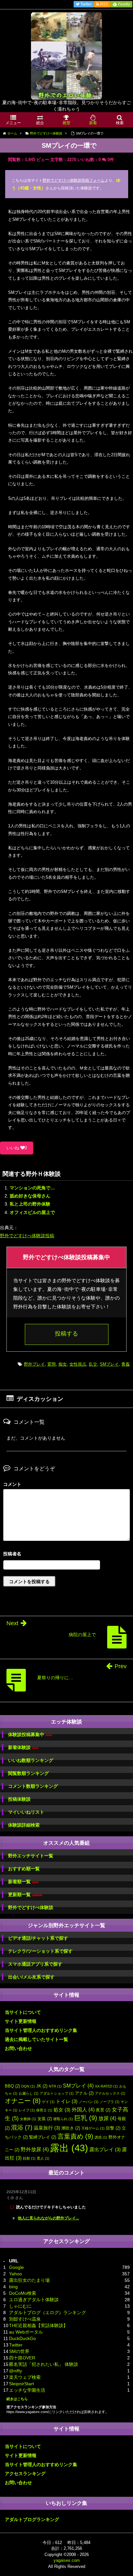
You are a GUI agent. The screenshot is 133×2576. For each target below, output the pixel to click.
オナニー (23, 2101)
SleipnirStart (21, 2384)
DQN (28, 2086)
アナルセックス (110, 2093)
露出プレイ (105, 2150)
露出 (69, 2148)
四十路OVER (22, 2358)
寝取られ (63, 2119)
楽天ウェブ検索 (25, 2377)
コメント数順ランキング (33, 1786)
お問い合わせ (18, 2048)
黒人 (43, 2158)
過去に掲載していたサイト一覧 (36, 2039)
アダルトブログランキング (32, 2519)
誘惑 (101, 2137)
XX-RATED (106, 2086)
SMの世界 (19, 2351)
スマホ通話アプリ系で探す (35, 1964)
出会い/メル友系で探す (31, 1977)
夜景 (103, 2110)
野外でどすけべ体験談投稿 (27, 1236)
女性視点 (78, 1364)
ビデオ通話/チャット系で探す (38, 1938)
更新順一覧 (25, 1895)
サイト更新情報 (21, 2021)
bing (13, 2287)
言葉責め (75, 2136)
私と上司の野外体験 (30, 1204)
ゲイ (48, 2102)
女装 (45, 2119)
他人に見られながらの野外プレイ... (48, 2218)
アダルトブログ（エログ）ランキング (47, 2313)
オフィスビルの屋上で (32, 1212)
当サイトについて (23, 2012)
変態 (52, 1364)
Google (16, 2267)
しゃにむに (20, 2306)
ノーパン (89, 2102)
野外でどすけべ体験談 (31, 1907)
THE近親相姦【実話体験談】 (38, 2325)
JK (42, 2086)
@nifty (15, 2371)
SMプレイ (109, 1364)
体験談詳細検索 (24, 1825)
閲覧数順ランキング (28, 1773)
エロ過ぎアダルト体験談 (34, 2300)
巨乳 (86, 2118)
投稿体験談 (19, 1799)
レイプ (27, 2110)
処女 (62, 2110)
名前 (66, 1555)
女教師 (28, 2119)
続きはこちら (17, 2399)
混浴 (22, 2127)
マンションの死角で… (32, 1188)
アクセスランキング (25, 2474)
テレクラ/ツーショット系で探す (40, 1951)
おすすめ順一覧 (24, 1869)
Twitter (16, 2345)
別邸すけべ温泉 (25, 2319)
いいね (17, 1148)
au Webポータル (26, 2332)
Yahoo (15, 2274)
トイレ (67, 2101)
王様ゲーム (93, 2128)
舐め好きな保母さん (30, 1196)
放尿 (107, 2118)
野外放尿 (35, 2149)
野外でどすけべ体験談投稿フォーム (74, 180)
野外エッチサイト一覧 (31, 1856)
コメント (12, 1484)
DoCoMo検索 (23, 2293)
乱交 (93, 1364)
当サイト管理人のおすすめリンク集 (41, 2030)
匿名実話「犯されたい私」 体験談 (44, 2364)
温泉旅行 (47, 2128)
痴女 (63, 1364)
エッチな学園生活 (27, 2390)
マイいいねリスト (26, 1812)
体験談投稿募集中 (30, 1735)
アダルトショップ (57, 2093)
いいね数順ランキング (31, 1760)
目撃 (113, 2128)
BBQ (12, 2086)
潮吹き (71, 2128)
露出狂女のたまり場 (29, 2280)
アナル (84, 2093)
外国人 (83, 2109)
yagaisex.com (67, 2560)
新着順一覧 (23, 1882)
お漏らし (29, 2093)
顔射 (29, 2158)
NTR (55, 2086)
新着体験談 (23, 1748)
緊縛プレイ (43, 2137)
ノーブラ (110, 2102)
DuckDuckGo (22, 2338)
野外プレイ (34, 1364)
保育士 (44, 2110)
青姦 (126, 1364)
